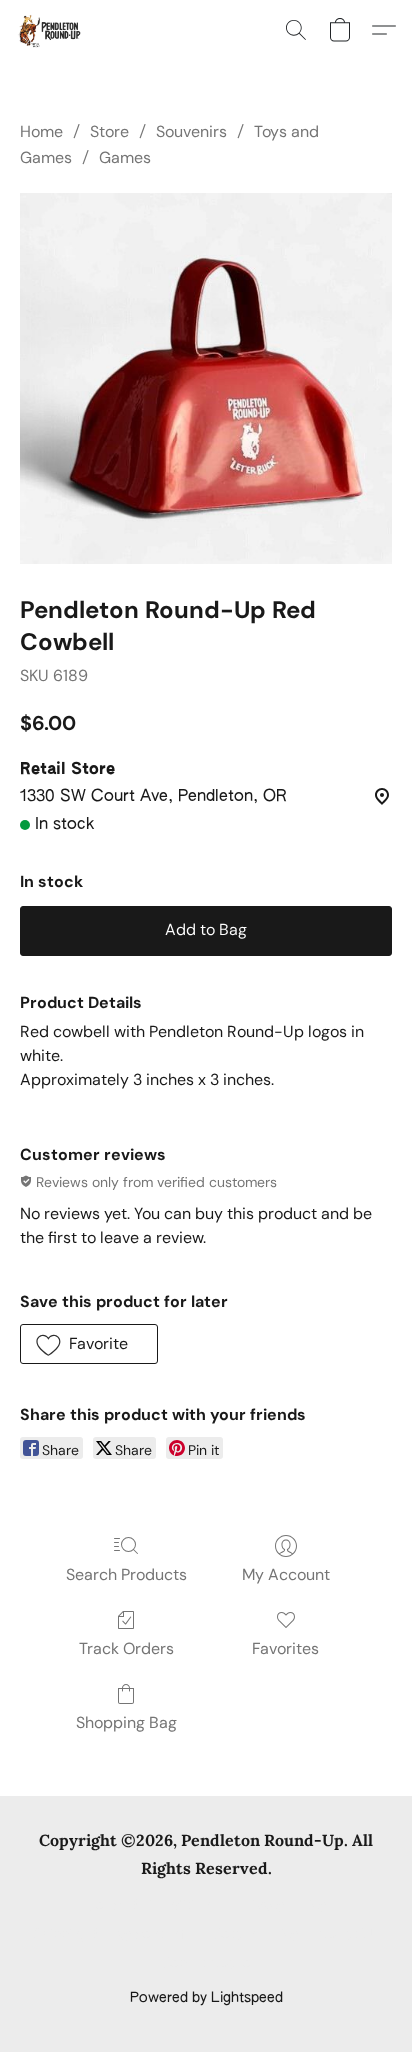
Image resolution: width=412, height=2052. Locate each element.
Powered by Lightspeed (206, 1998)
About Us (348, 1935)
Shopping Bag (126, 1722)
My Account (286, 1574)
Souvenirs (191, 131)
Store (109, 131)
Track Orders (126, 1648)
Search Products (126, 1574)
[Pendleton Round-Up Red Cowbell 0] (206, 378)
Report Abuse (206, 1964)
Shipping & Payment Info (113, 1935)
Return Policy (255, 1935)
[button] (50, 30)
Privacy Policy (282, 1906)
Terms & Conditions (152, 1906)
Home (41, 131)
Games (125, 157)
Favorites (285, 1648)
